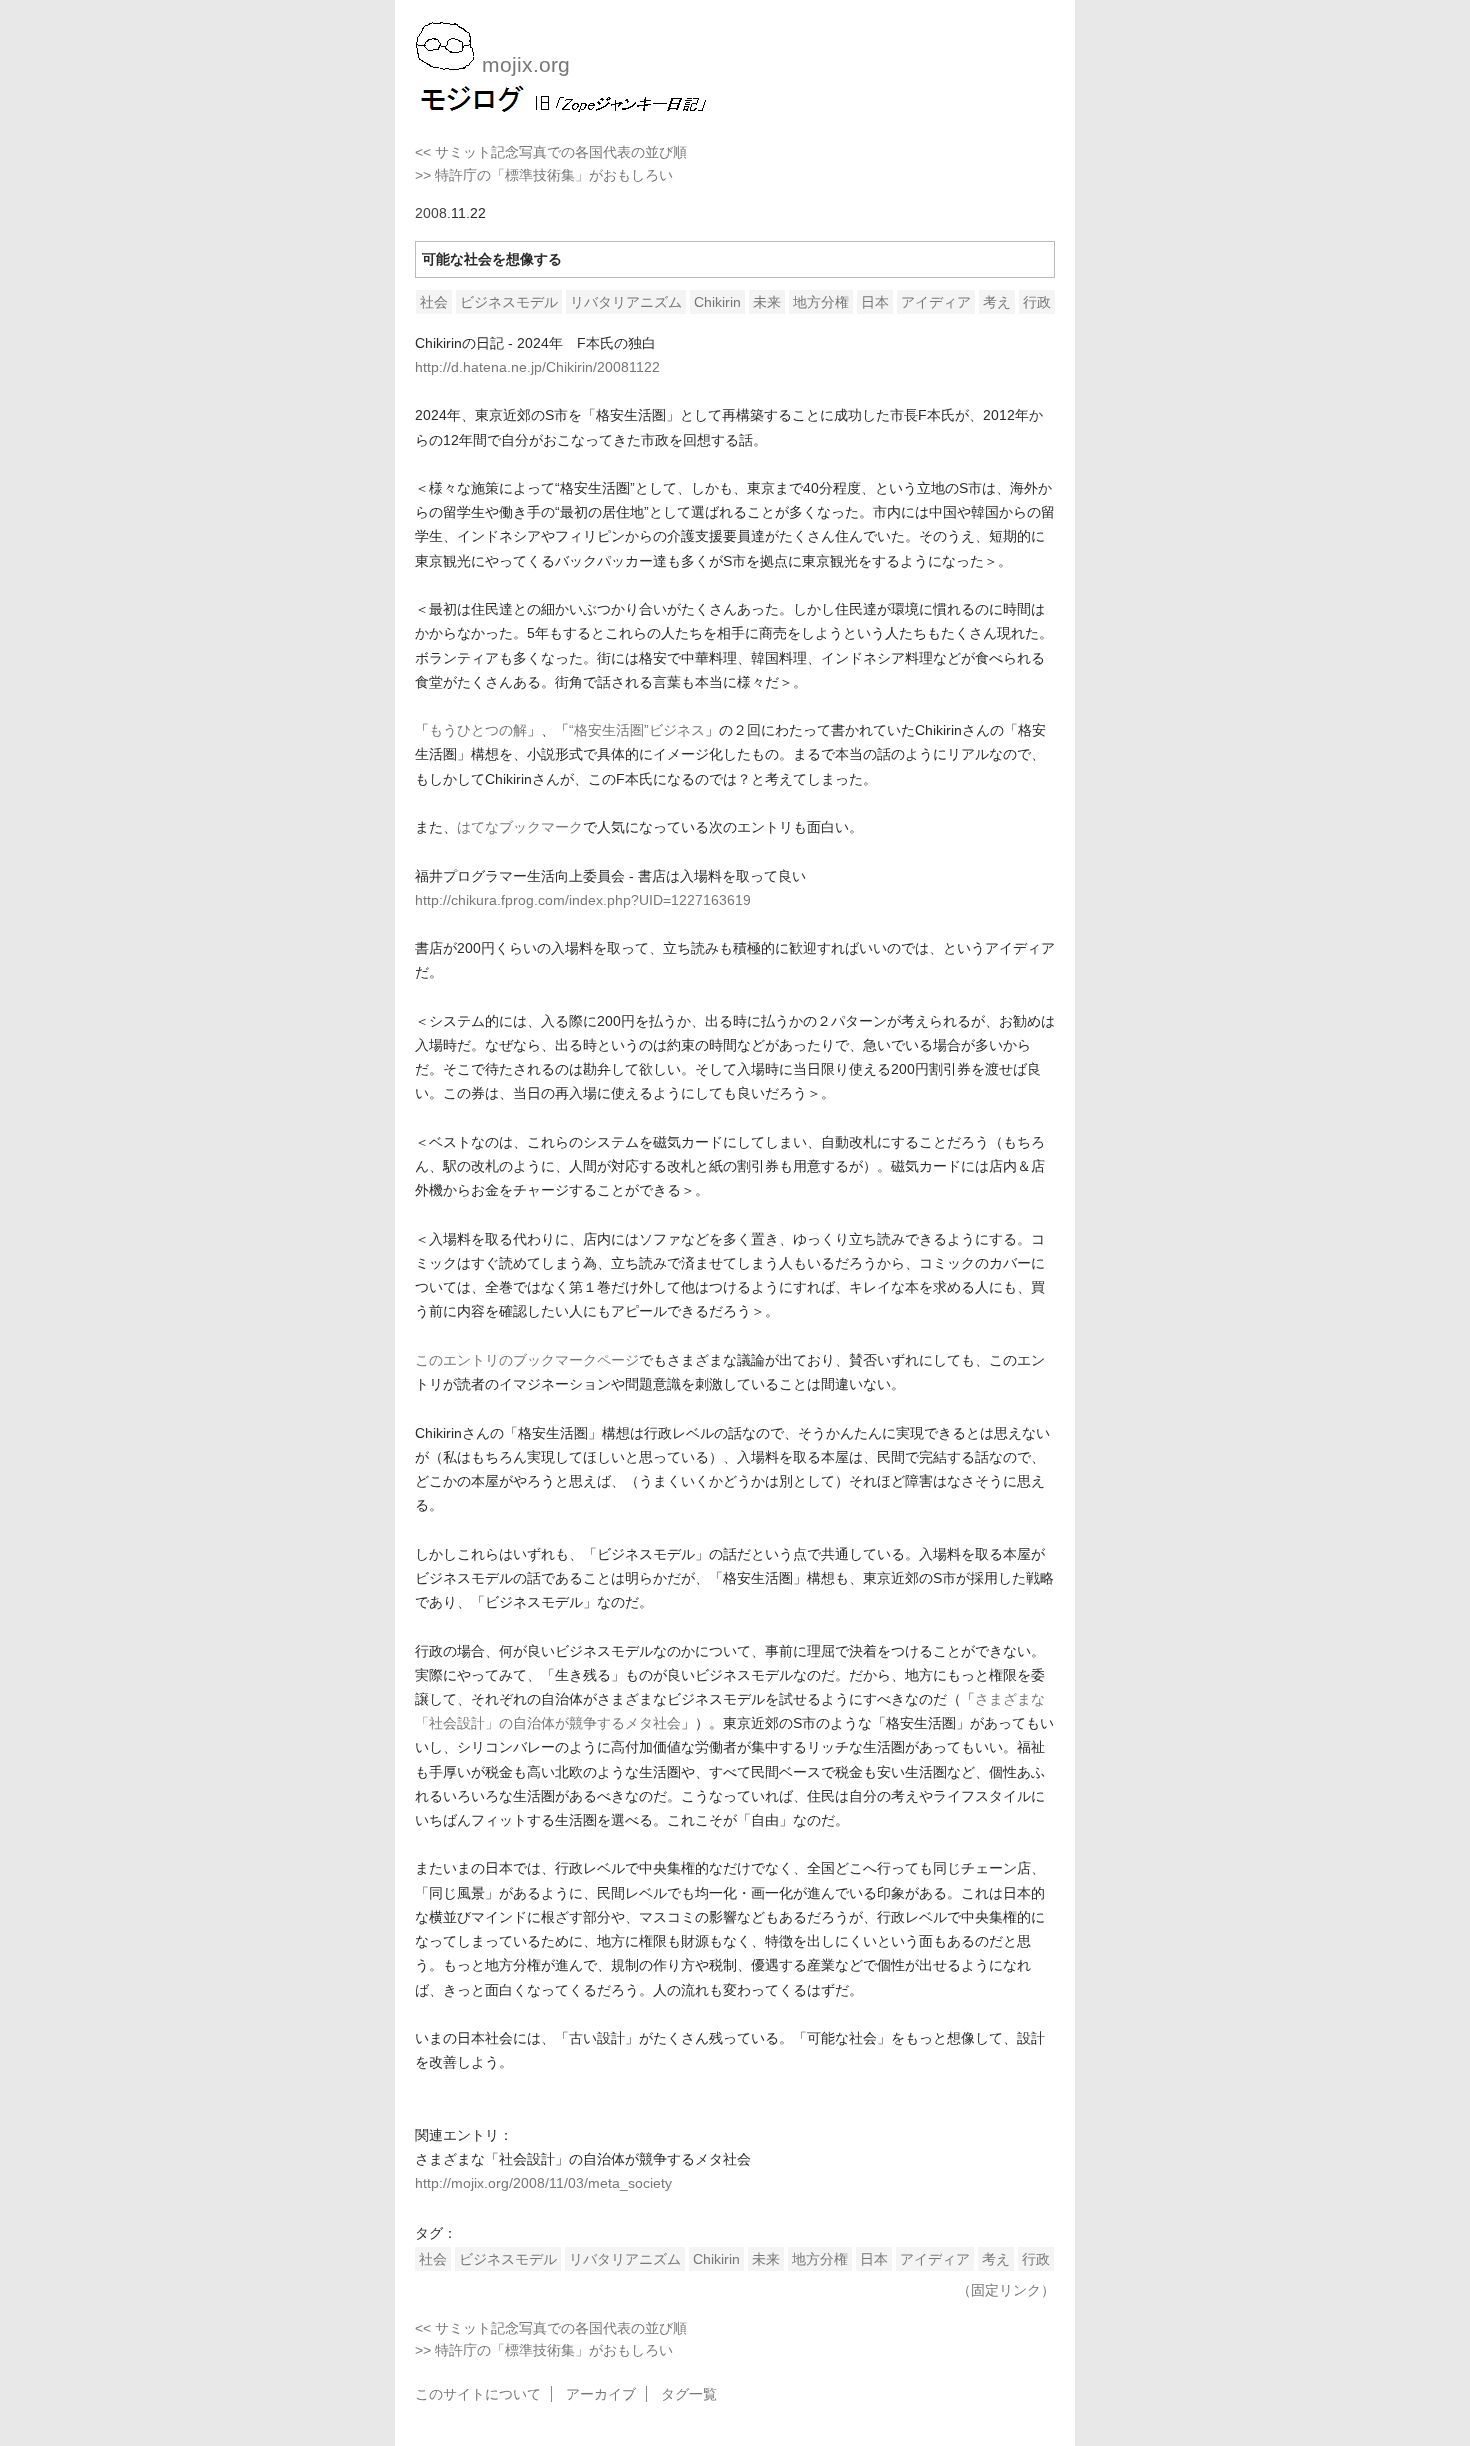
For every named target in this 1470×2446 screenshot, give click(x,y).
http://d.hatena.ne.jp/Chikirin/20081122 (537, 367)
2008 (431, 213)
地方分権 (821, 302)
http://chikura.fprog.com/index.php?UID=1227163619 (583, 900)
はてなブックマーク (520, 827)
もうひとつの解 (478, 730)
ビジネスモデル (509, 302)
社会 (434, 302)
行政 (1037, 302)
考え (997, 302)
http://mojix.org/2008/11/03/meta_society (543, 2183)
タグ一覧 (689, 2394)
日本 (875, 302)
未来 (767, 302)
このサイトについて (478, 2394)
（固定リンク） (1006, 2290)
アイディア (936, 302)
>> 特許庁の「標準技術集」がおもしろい (544, 175)
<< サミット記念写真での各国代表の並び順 (551, 152)
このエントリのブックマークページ (527, 1360)
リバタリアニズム (626, 302)
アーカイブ (601, 2394)
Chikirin (717, 302)
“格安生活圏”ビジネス (637, 730)
